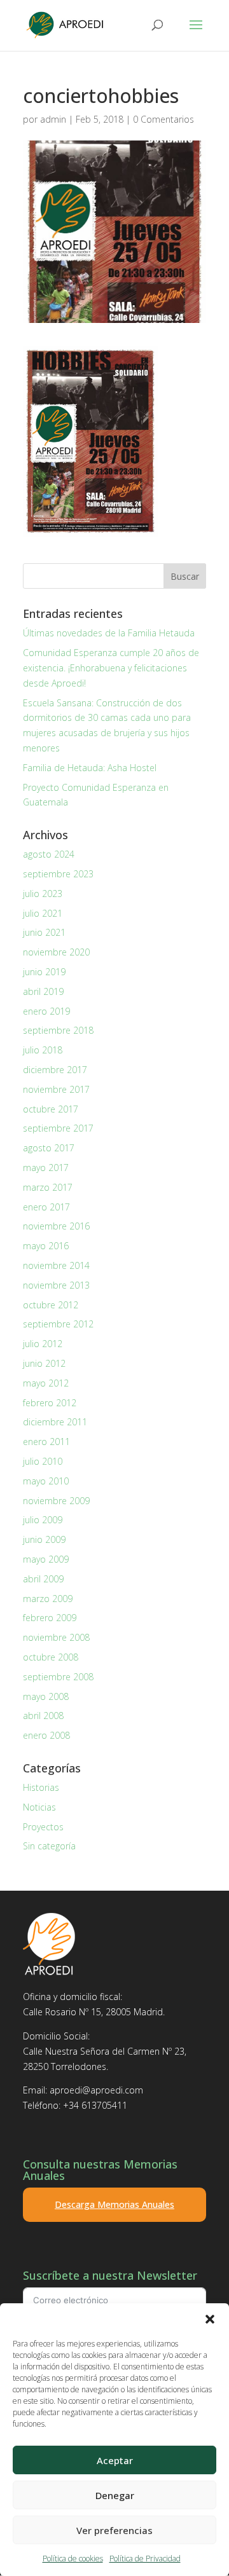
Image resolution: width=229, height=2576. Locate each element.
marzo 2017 (48, 1187)
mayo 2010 (46, 1481)
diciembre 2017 (55, 1070)
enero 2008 (46, 1735)
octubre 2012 (51, 1305)
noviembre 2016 (56, 1226)
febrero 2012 (50, 1403)
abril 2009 (43, 1579)
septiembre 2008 (58, 1677)
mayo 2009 (46, 1559)
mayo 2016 (46, 1246)
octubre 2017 (51, 1109)
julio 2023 (43, 894)
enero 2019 (46, 1011)
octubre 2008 (51, 1657)
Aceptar (115, 2460)
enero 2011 (46, 1442)
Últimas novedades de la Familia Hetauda (109, 633)
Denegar (115, 2495)
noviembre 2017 (56, 1089)
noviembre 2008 (56, 1637)
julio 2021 (43, 913)
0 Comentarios (163, 119)
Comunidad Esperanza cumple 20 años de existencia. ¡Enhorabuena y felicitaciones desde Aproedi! (111, 668)
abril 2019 (43, 991)
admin (53, 119)
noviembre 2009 (56, 1501)
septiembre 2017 (58, 1128)
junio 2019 (44, 972)
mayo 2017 (46, 1168)
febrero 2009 (50, 1618)
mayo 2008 (46, 1696)
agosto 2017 (49, 1148)
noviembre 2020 (56, 952)
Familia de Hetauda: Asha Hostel (90, 768)
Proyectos (43, 1827)
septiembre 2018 (58, 1030)
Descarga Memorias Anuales (114, 2204)
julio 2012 (43, 1344)
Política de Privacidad (145, 2559)
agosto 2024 (49, 854)
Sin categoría (49, 1846)
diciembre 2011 (55, 1422)
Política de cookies (73, 2559)
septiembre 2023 (58, 874)
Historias (41, 1787)
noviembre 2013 (56, 1285)
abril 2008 (43, 1716)
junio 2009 (44, 1539)
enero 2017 (46, 1207)
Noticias (39, 1807)
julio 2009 (43, 1520)
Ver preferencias (114, 2530)
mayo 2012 (46, 1383)
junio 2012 (44, 1363)
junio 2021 (44, 932)
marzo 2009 (48, 1599)
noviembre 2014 (56, 1265)
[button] (210, 2319)
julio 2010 (43, 1461)
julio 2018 (43, 1050)
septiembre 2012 (58, 1324)
